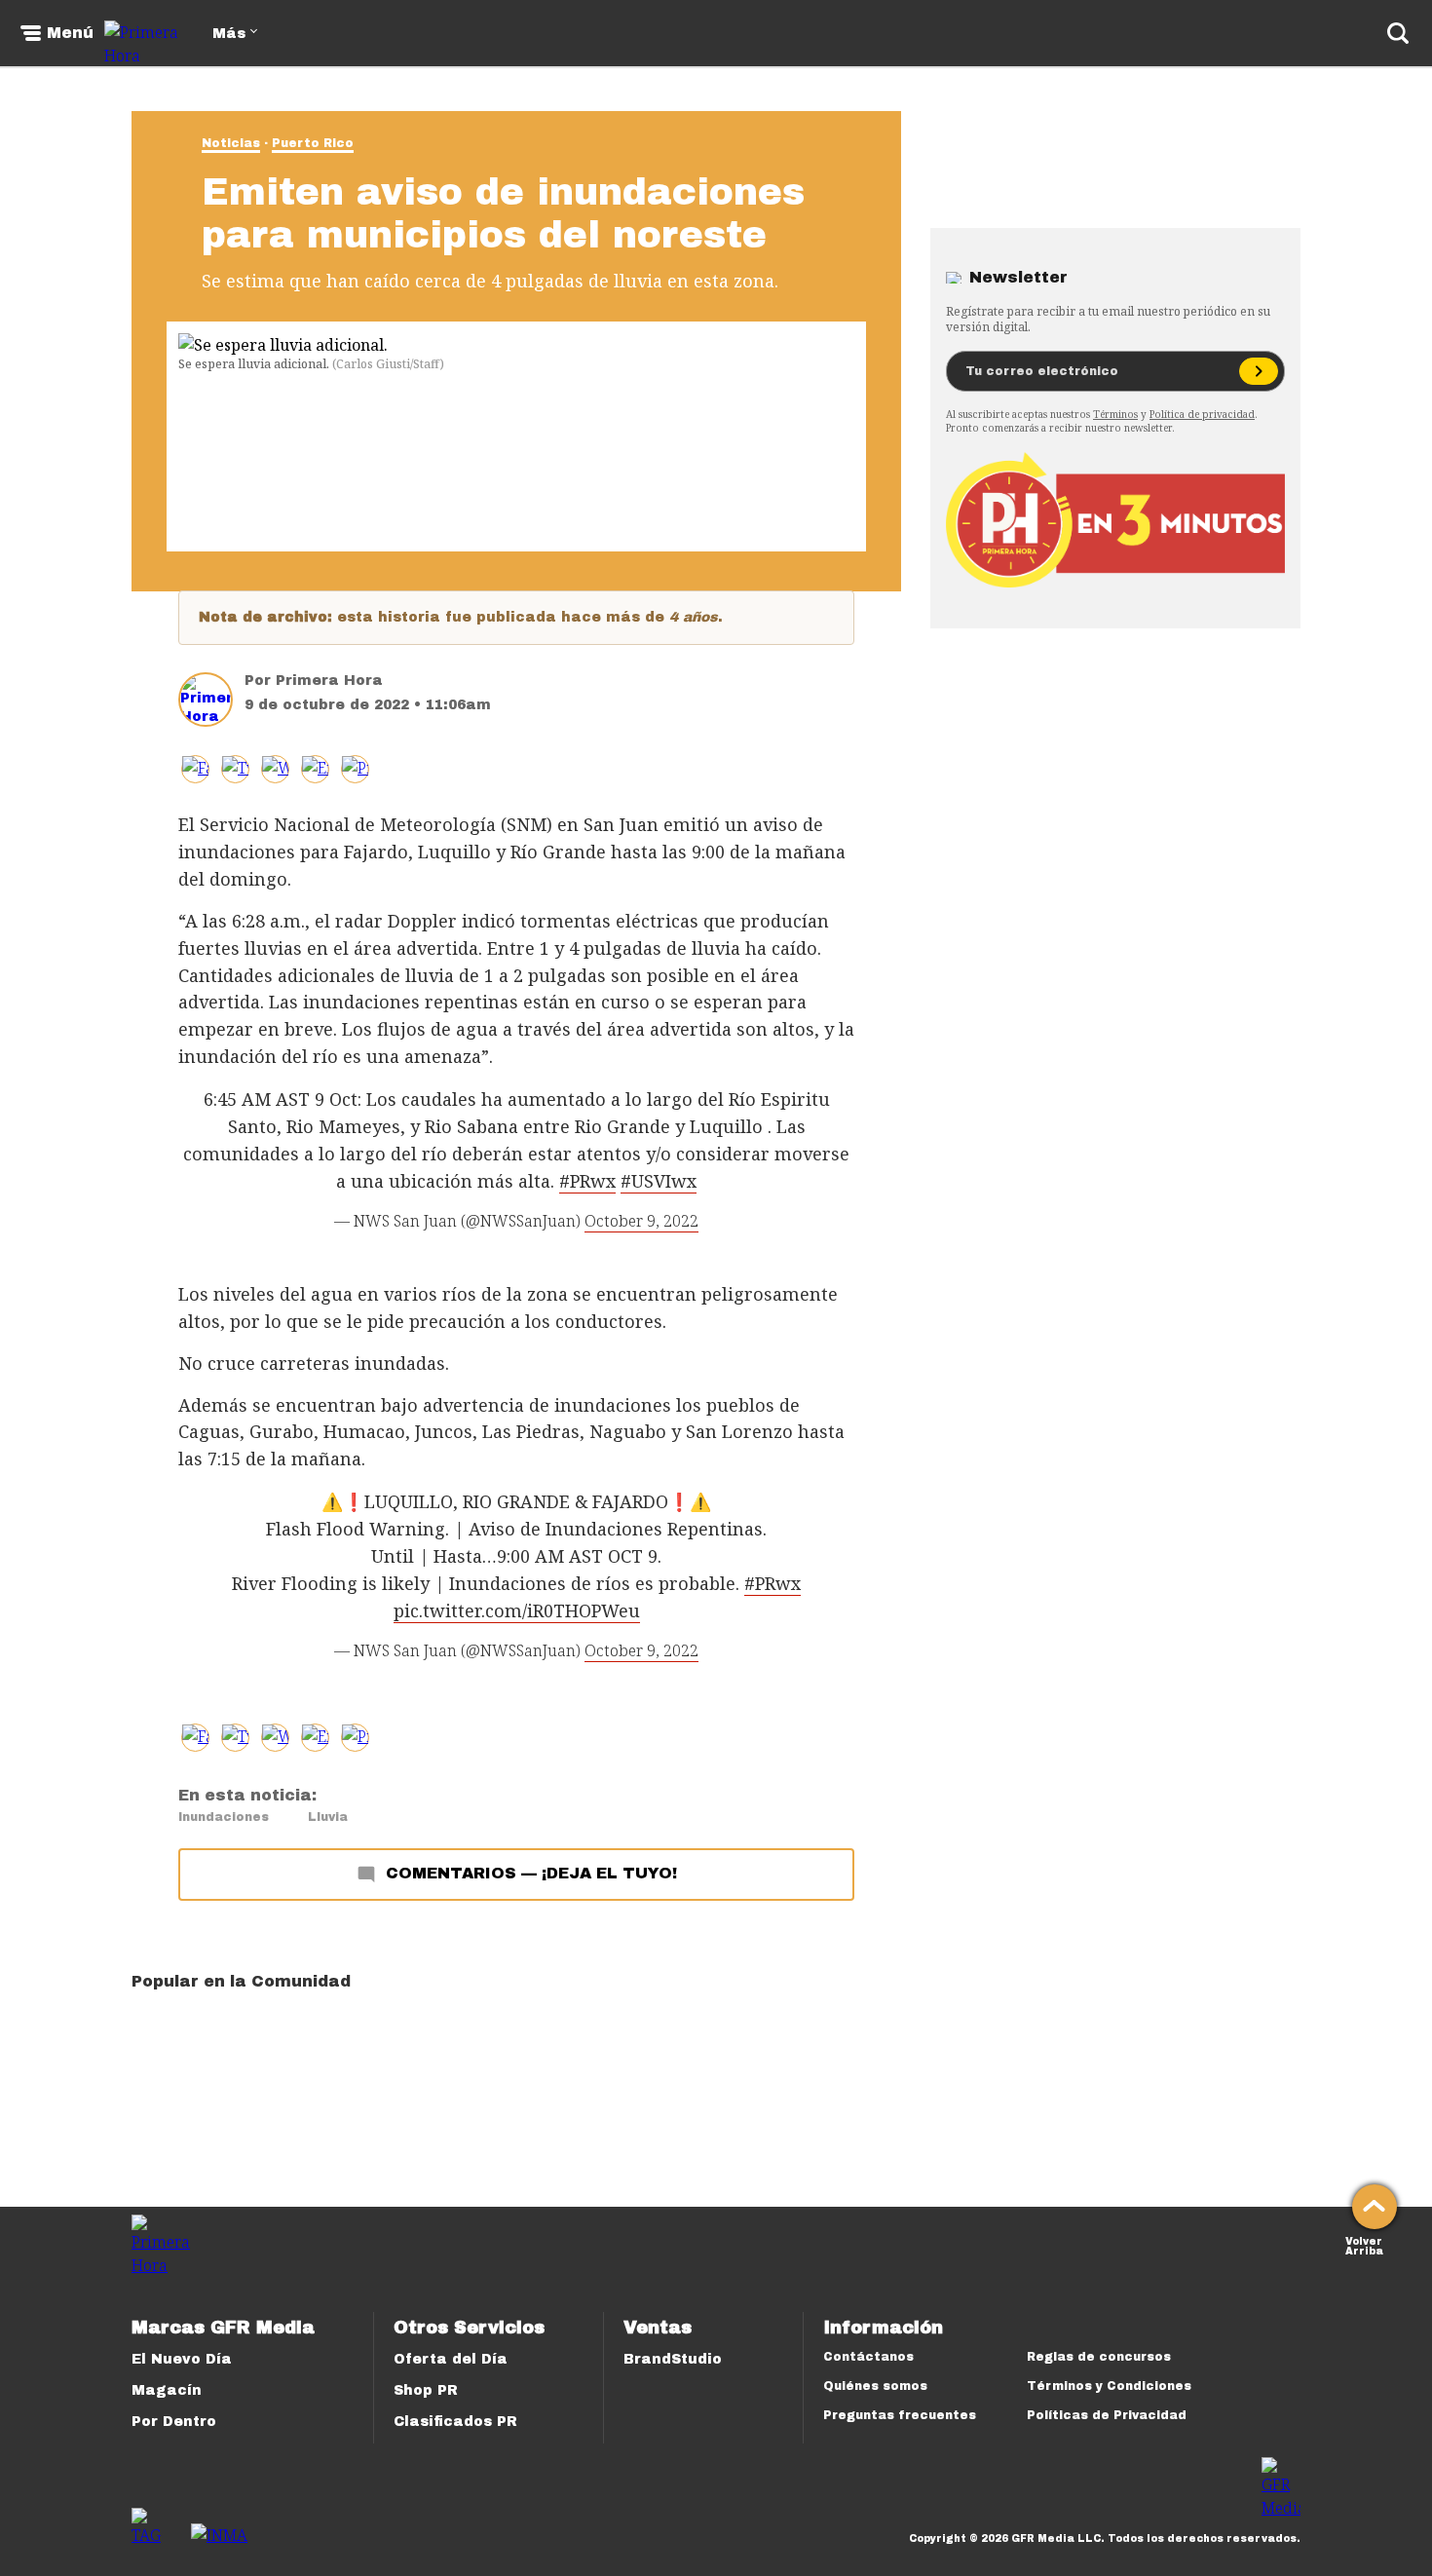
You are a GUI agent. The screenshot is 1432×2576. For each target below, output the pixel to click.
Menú (70, 33)
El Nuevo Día (182, 2359)
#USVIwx (659, 1181)
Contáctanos (868, 2357)
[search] (1398, 33)
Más (229, 34)
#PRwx (587, 1181)
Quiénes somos (875, 2386)
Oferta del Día (451, 2359)
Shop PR (426, 2390)
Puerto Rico (313, 143)
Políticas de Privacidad (1107, 2415)
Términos (1115, 414)
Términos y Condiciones (1109, 2386)
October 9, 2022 (641, 1221)
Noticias (231, 143)
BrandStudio (673, 2359)
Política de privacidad (1202, 414)
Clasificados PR (455, 2422)
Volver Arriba (1364, 2244)
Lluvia (328, 1817)
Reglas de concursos (1099, 2357)
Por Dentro (174, 2422)
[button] (235, 769)
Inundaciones (224, 1817)
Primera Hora (329, 681)
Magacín (167, 2390)
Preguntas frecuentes (900, 2415)
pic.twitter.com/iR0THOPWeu (517, 1610)
